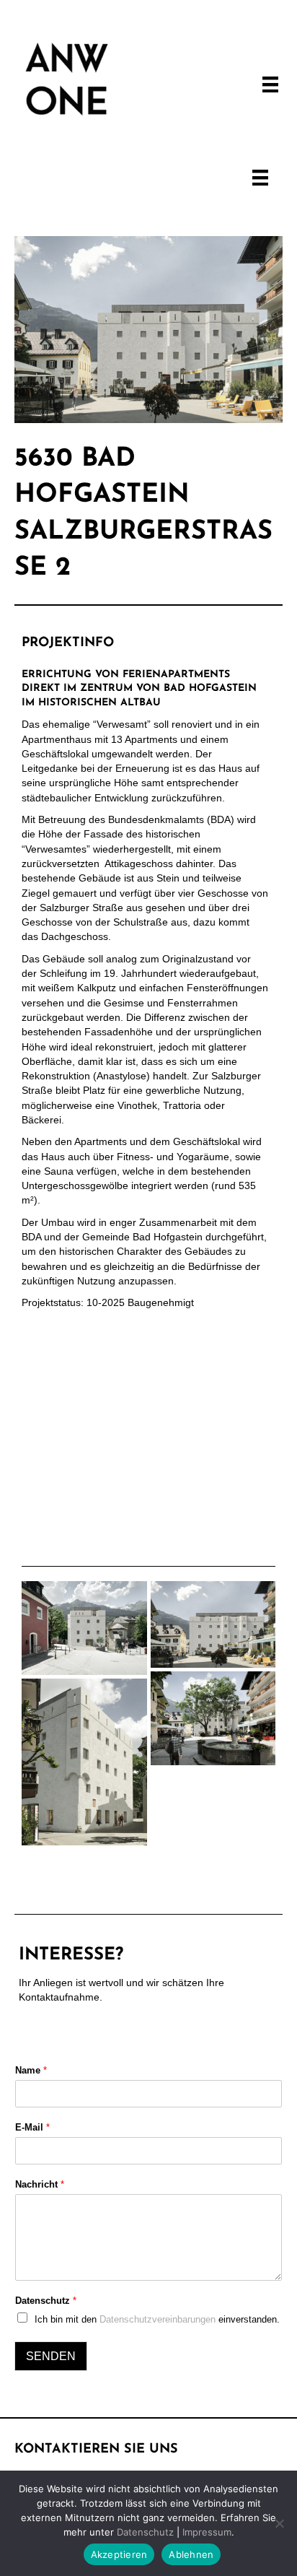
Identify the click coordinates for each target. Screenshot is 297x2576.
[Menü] (270, 79)
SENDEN (51, 2356)
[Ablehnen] (279, 2523)
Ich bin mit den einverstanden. (157, 2319)
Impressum (207, 2532)
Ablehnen (191, 2554)
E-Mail (32, 2127)
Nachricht (40, 2184)
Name (31, 2070)
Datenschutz (46, 2301)
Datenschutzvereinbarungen (158, 2319)
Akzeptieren (119, 2554)
